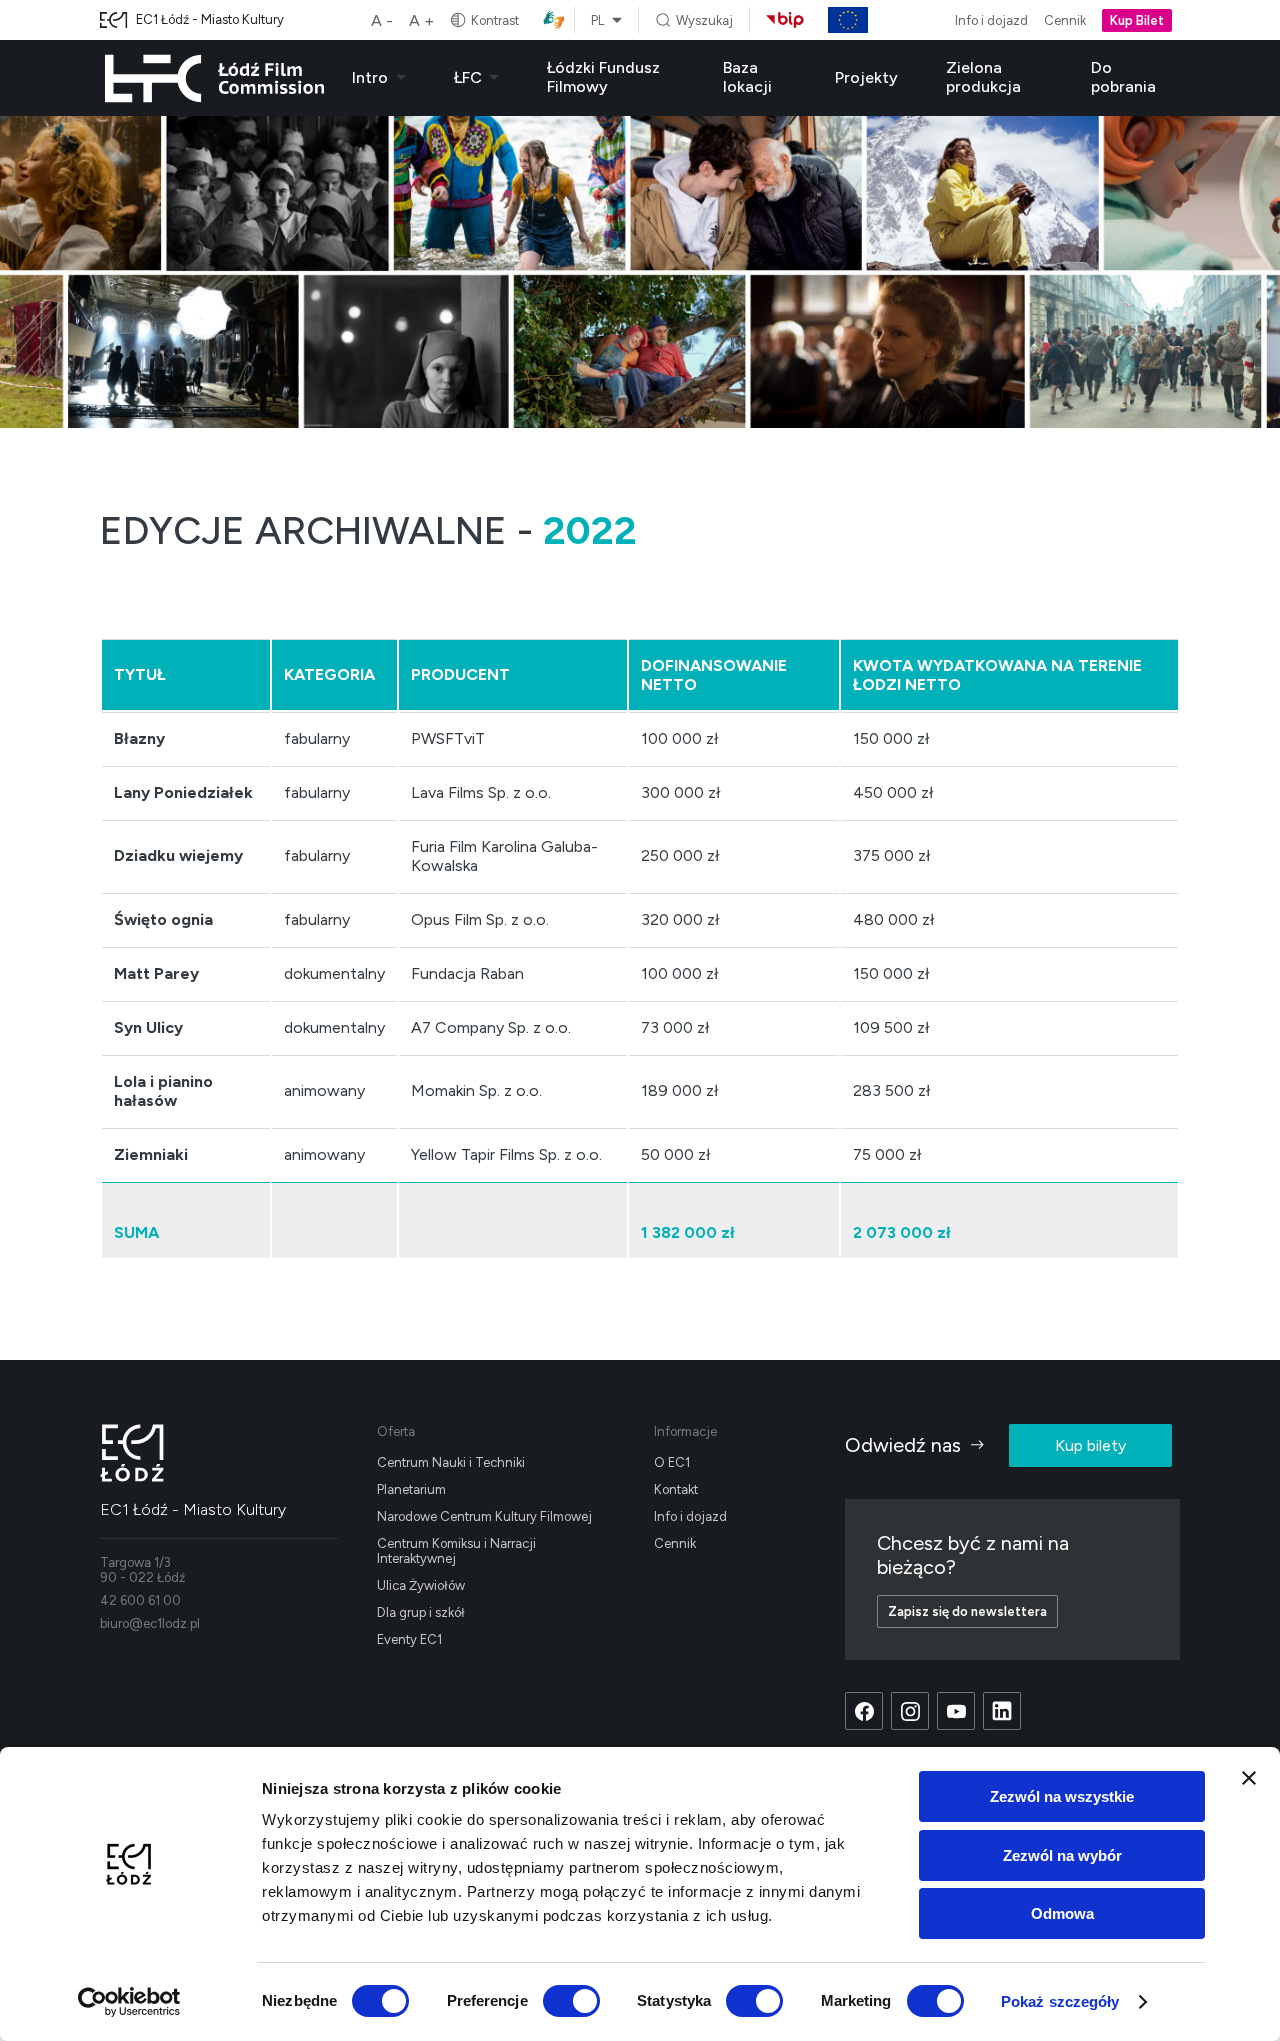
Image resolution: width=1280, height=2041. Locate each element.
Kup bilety (1090, 1445)
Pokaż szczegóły (1060, 2001)
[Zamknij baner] (1249, 1778)
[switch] (571, 2001)
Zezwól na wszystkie (1062, 1796)
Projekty (866, 77)
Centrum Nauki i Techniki (451, 1462)
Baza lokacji (747, 77)
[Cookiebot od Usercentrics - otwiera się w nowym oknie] (129, 2002)
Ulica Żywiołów (421, 1585)
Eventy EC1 (409, 1639)
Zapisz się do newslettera (967, 1611)
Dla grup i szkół (421, 1612)
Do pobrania (1123, 77)
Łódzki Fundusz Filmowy (603, 77)
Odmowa (1062, 1913)
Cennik (1065, 20)
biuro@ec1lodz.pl (150, 1623)
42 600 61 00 (140, 1600)
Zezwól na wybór (1062, 1855)
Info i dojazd (991, 20)
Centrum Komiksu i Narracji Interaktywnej (456, 1551)
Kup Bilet (1137, 20)
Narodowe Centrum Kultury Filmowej (484, 1516)
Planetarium (411, 1489)
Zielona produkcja (983, 77)
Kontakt (676, 1489)
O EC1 (672, 1462)
